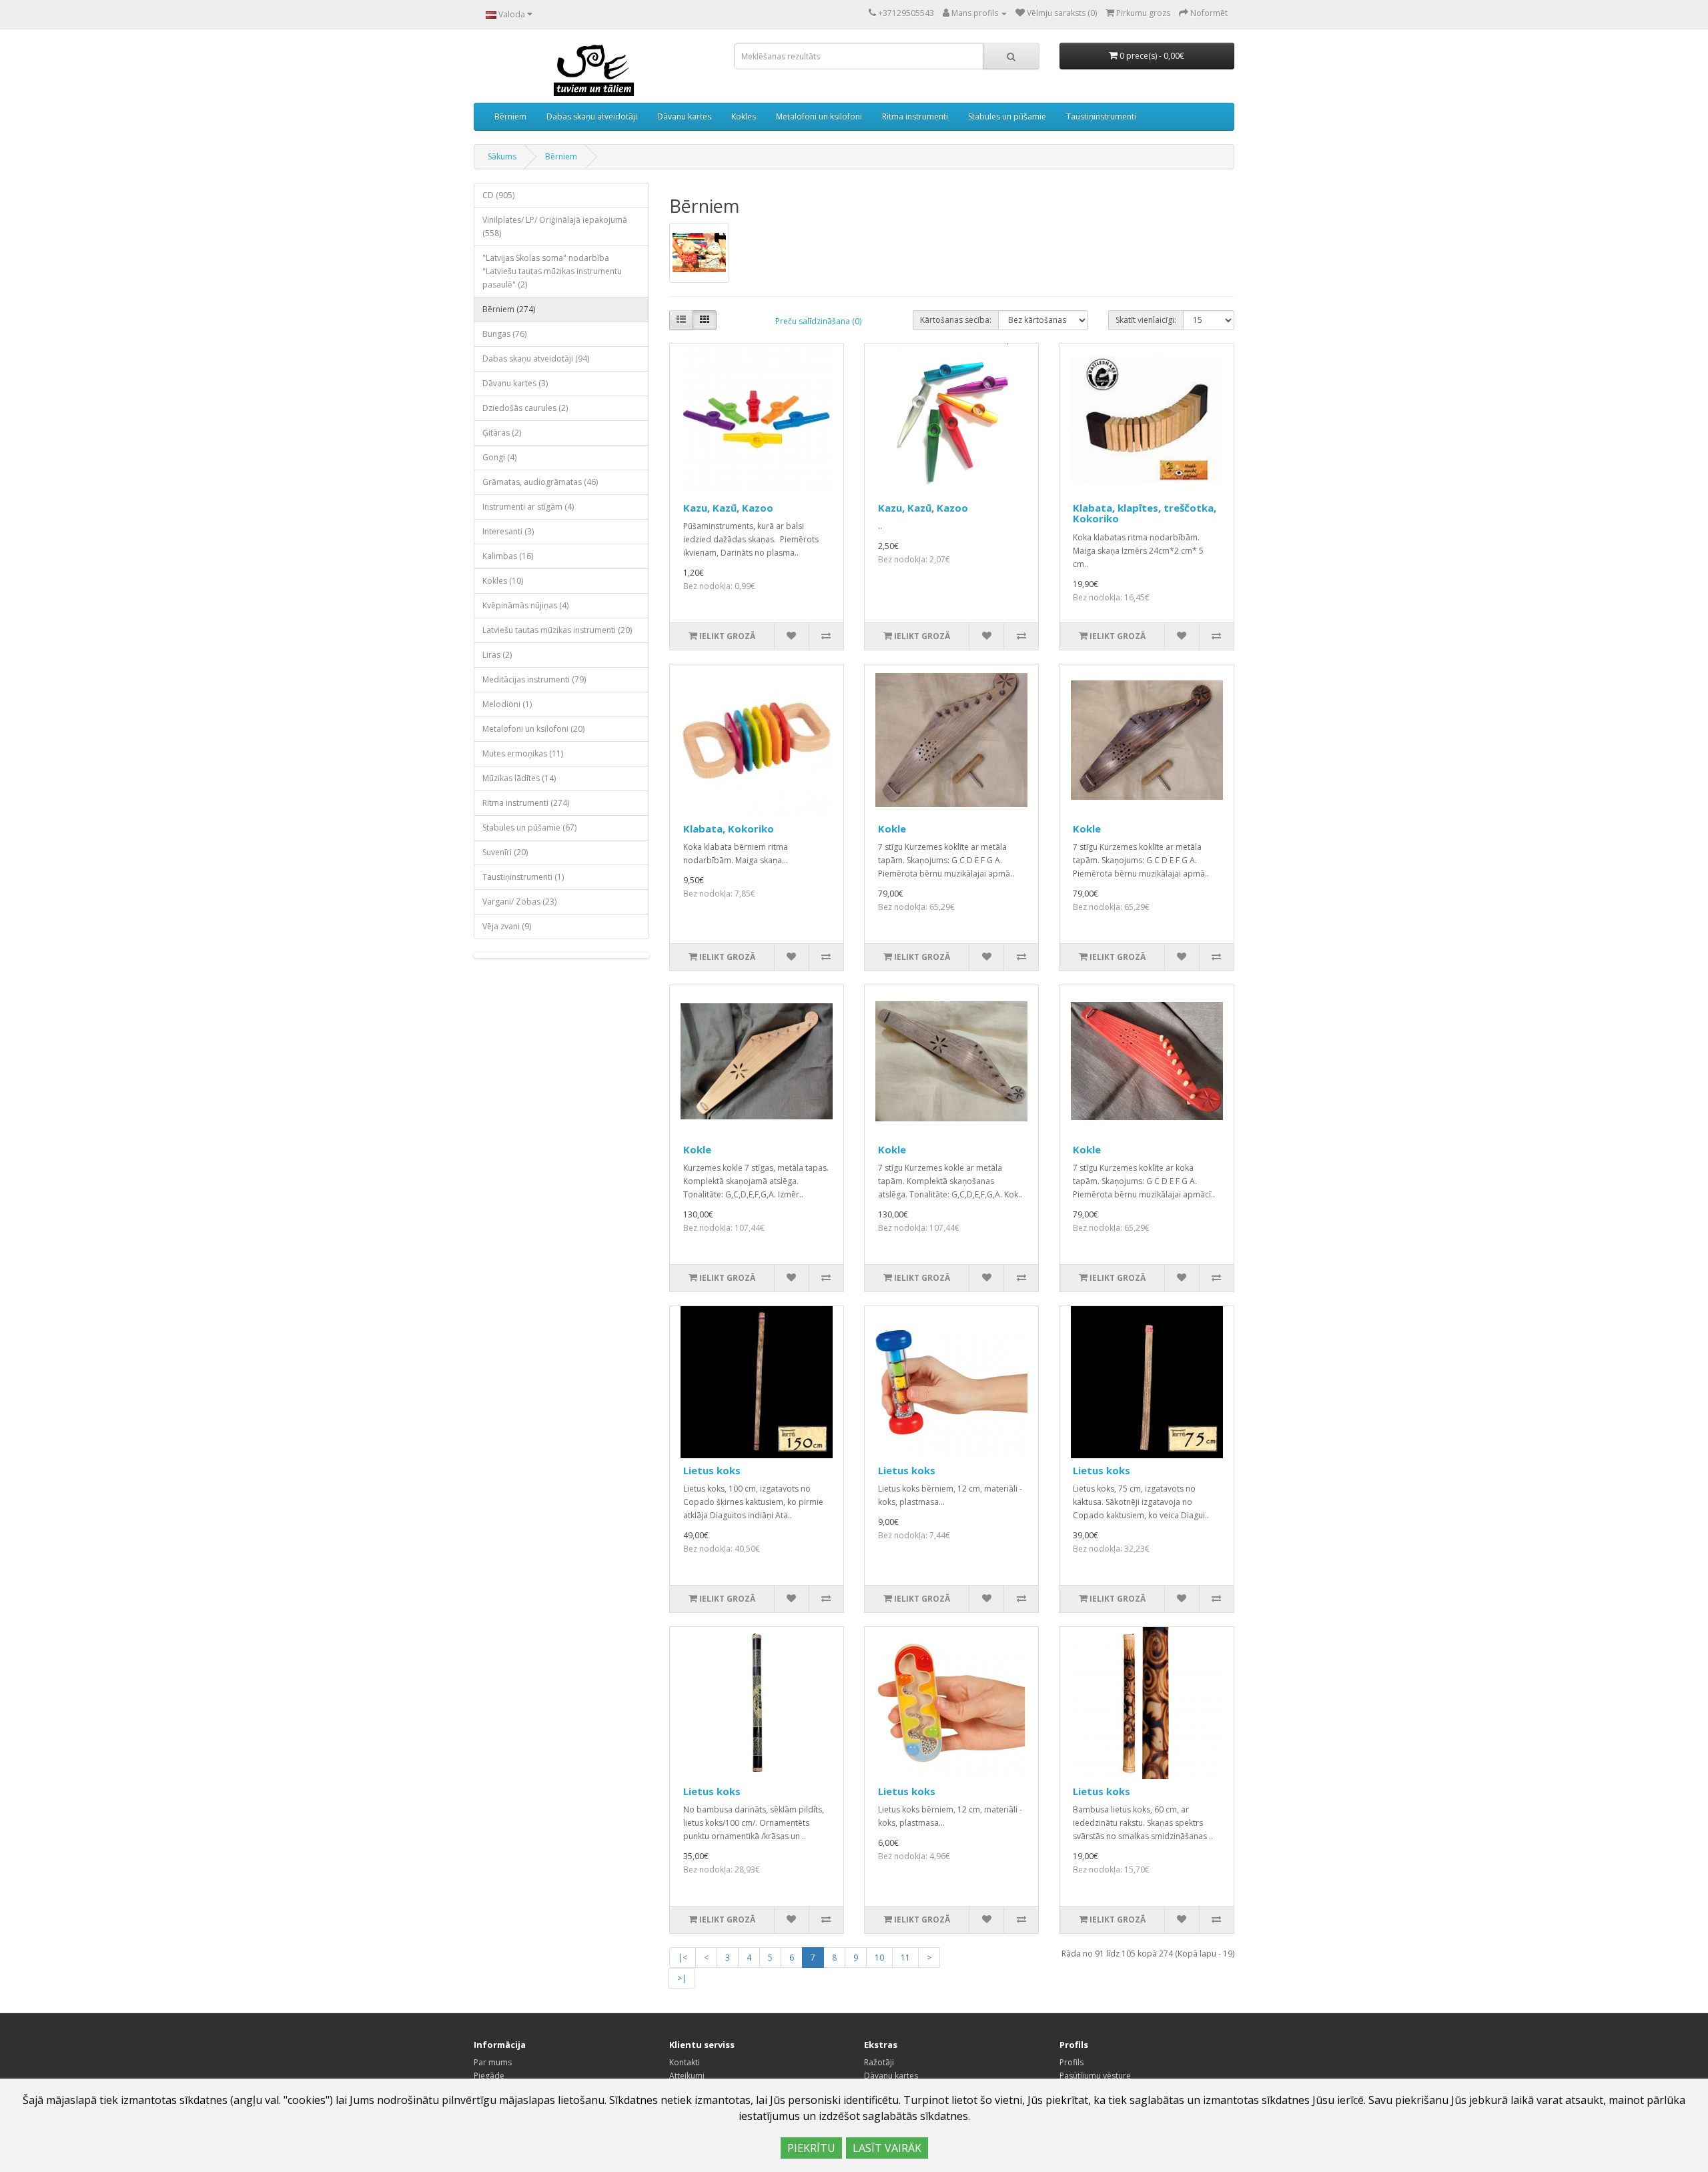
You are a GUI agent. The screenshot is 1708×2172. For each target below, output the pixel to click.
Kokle (892, 829)
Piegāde (489, 2076)
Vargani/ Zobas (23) (519, 902)
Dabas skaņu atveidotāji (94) (536, 359)
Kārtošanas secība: (956, 320)
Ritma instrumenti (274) (526, 803)
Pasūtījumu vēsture (1095, 2076)
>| (682, 1978)
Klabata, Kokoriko (729, 829)
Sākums (502, 156)
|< (683, 1958)
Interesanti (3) (508, 531)
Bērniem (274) (509, 309)
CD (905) (498, 195)
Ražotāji (879, 2062)
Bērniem (510, 116)
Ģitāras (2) (502, 433)
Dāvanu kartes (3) (515, 383)
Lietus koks (712, 1470)
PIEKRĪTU (811, 2148)
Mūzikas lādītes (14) (519, 778)
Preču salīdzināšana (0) (818, 321)
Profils (1072, 2062)
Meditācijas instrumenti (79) (534, 679)
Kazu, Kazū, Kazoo (728, 508)
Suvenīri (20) (505, 852)
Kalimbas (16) (508, 556)
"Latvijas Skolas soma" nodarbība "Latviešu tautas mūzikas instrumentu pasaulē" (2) (552, 271)
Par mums (493, 2062)
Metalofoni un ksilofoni (819, 116)
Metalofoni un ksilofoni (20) (533, 729)
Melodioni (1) (507, 704)
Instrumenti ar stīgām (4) (528, 507)
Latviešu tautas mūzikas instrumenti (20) (557, 630)
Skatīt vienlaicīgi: (1146, 320)
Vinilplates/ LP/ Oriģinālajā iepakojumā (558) (555, 226)
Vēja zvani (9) (507, 926)
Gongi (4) (499, 457)
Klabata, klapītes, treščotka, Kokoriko (1145, 513)
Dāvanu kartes (684, 116)
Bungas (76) (504, 334)
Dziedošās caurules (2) (525, 408)
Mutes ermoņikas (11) (523, 753)
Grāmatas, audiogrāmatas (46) (540, 482)
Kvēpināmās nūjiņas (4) (525, 605)
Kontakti (685, 2062)
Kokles (744, 116)
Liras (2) (497, 655)
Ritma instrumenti (915, 116)
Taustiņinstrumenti (1101, 116)
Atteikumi (687, 2076)
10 (879, 1958)
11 (905, 1958)
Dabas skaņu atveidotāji (592, 116)
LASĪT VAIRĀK (887, 2148)
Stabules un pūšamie (1007, 116)
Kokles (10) (503, 581)
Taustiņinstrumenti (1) (523, 877)
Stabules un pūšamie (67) (529, 828)
